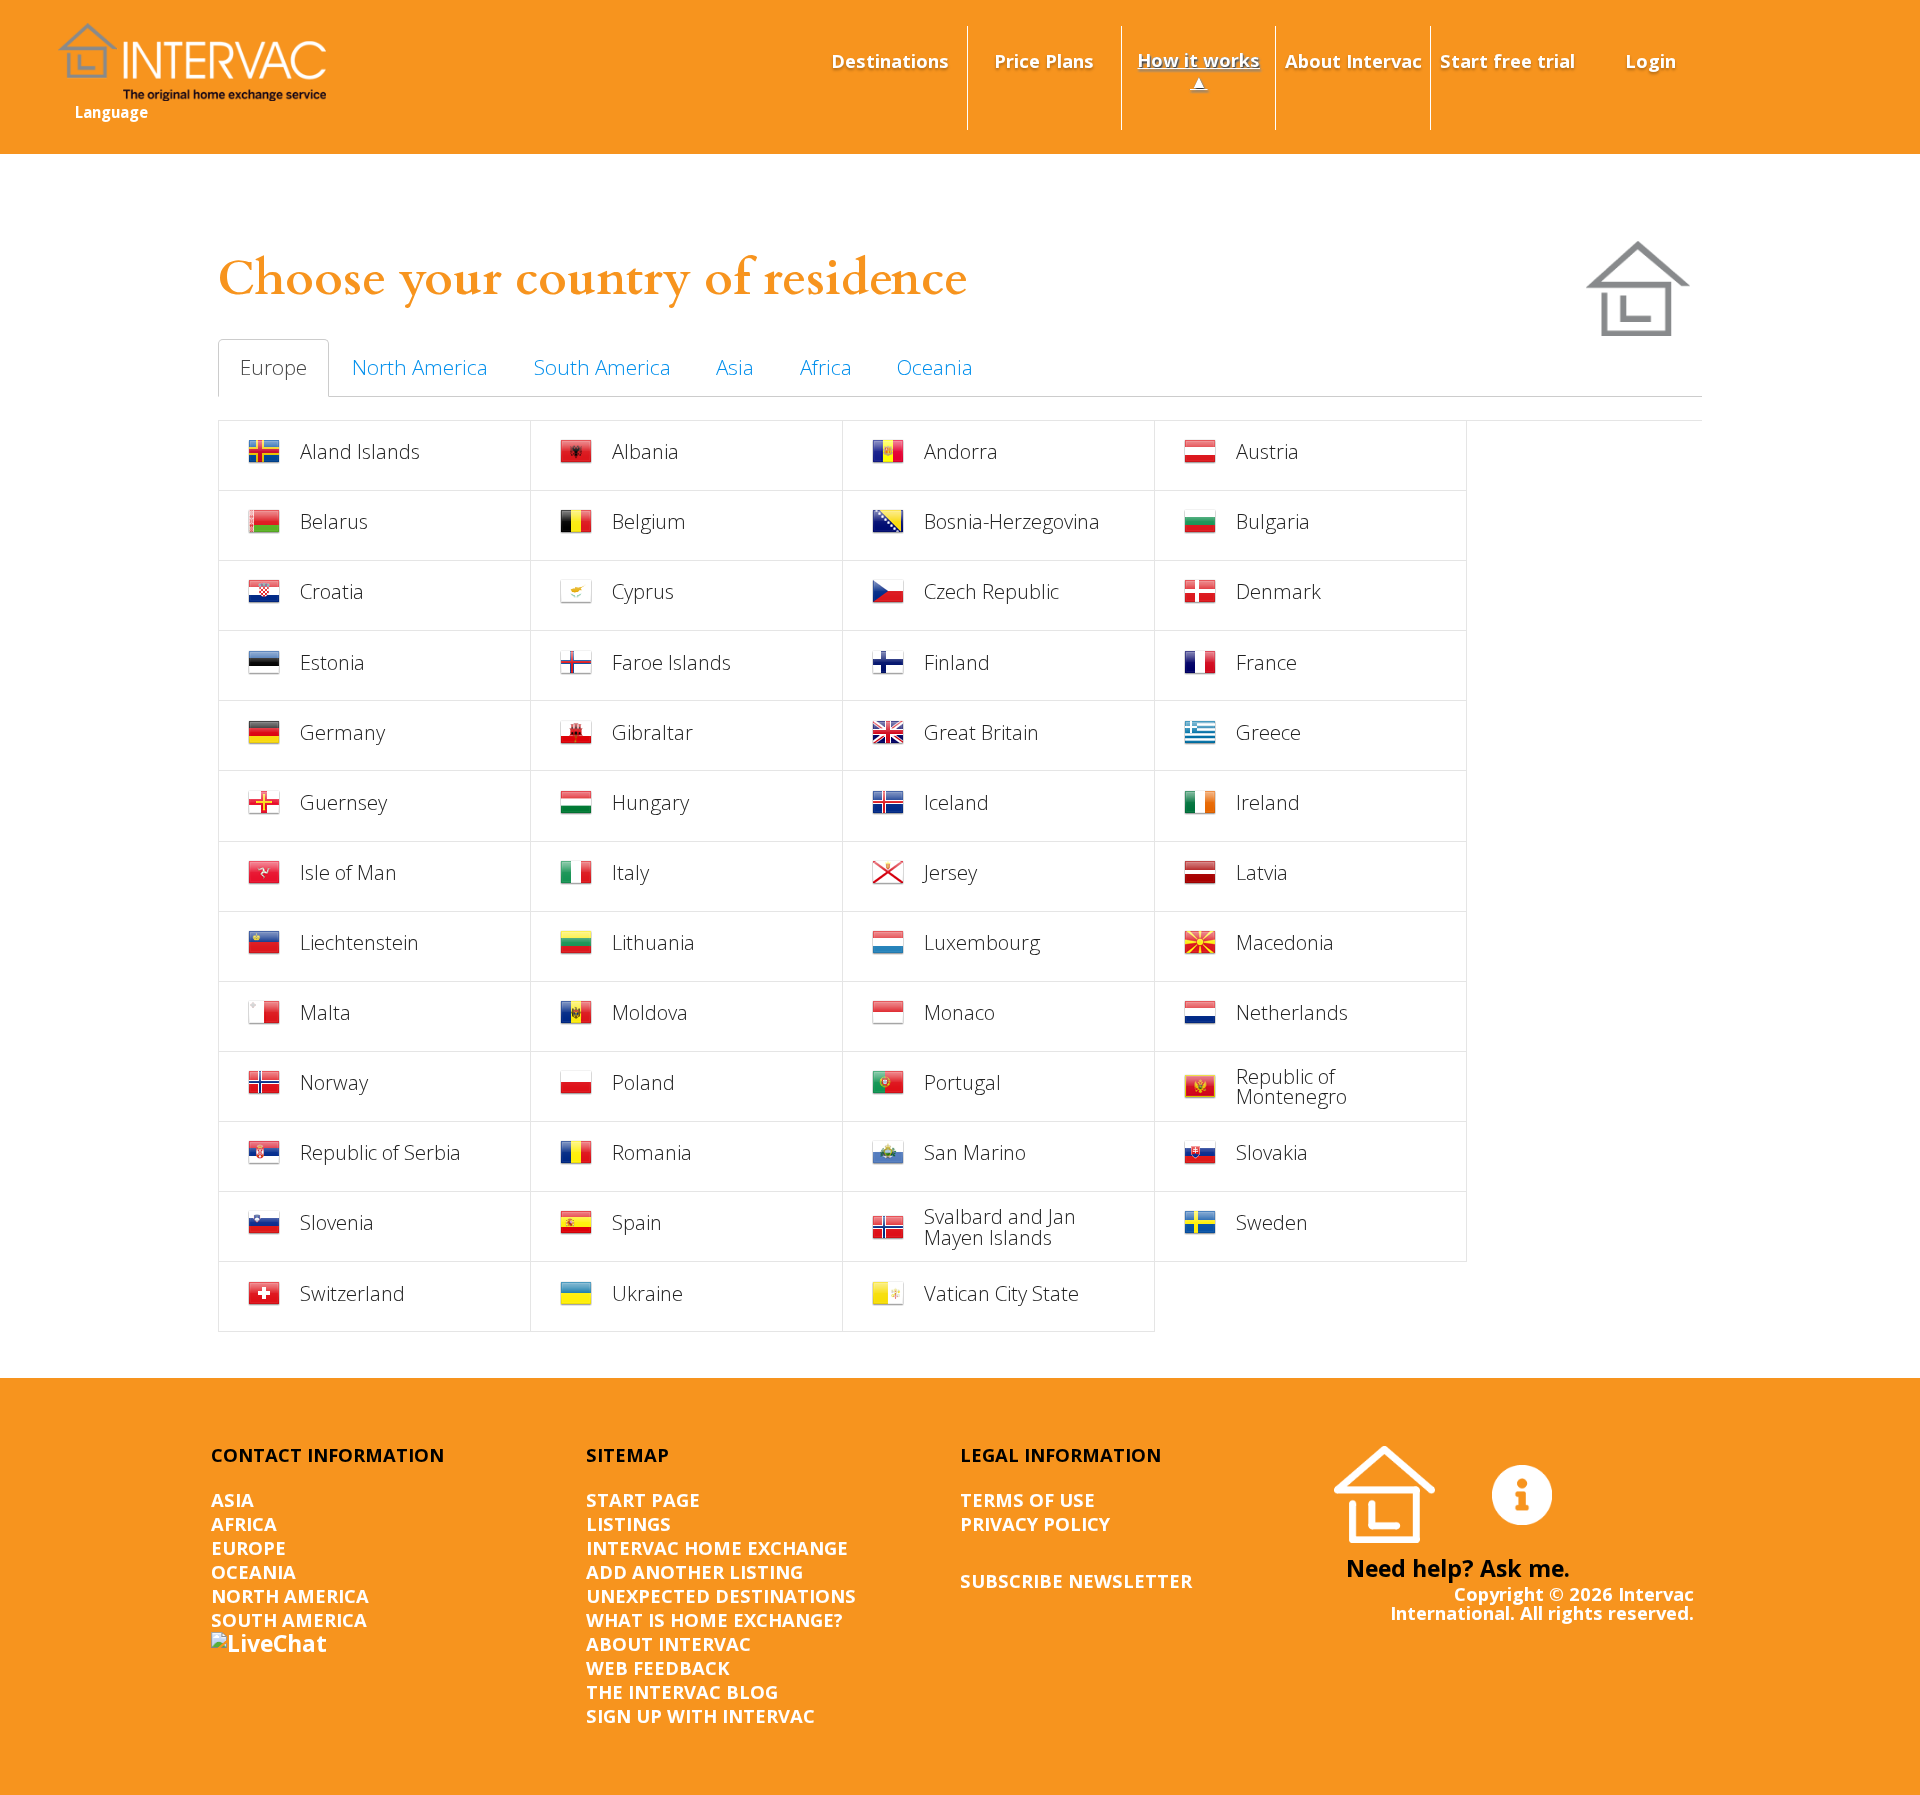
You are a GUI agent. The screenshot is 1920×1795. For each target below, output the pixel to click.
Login (1650, 60)
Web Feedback (658, 1667)
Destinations (890, 60)
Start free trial (1507, 60)
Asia (735, 367)
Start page (643, 1499)
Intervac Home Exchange (717, 1547)
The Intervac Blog (682, 1691)
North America (420, 367)
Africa (826, 367)
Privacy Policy (1035, 1523)
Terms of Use (1027, 1499)
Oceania (935, 367)
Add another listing (694, 1571)
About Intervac (1353, 60)
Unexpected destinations (721, 1595)
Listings (628, 1523)
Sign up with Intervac (700, 1715)
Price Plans (1044, 60)
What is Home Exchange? (714, 1619)
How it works (1198, 59)
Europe (273, 367)
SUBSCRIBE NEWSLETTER (1076, 1580)
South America (602, 367)
